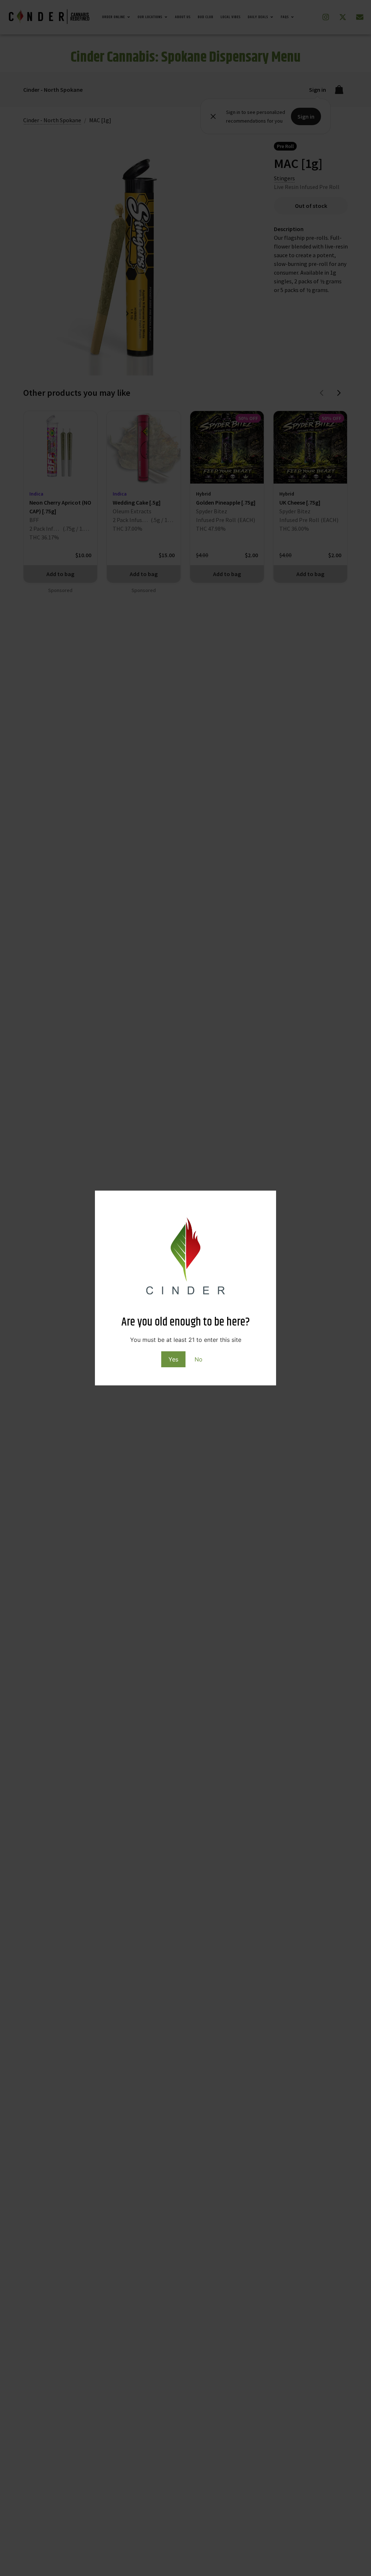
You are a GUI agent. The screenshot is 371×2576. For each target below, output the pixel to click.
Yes (173, 1359)
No (199, 1359)
